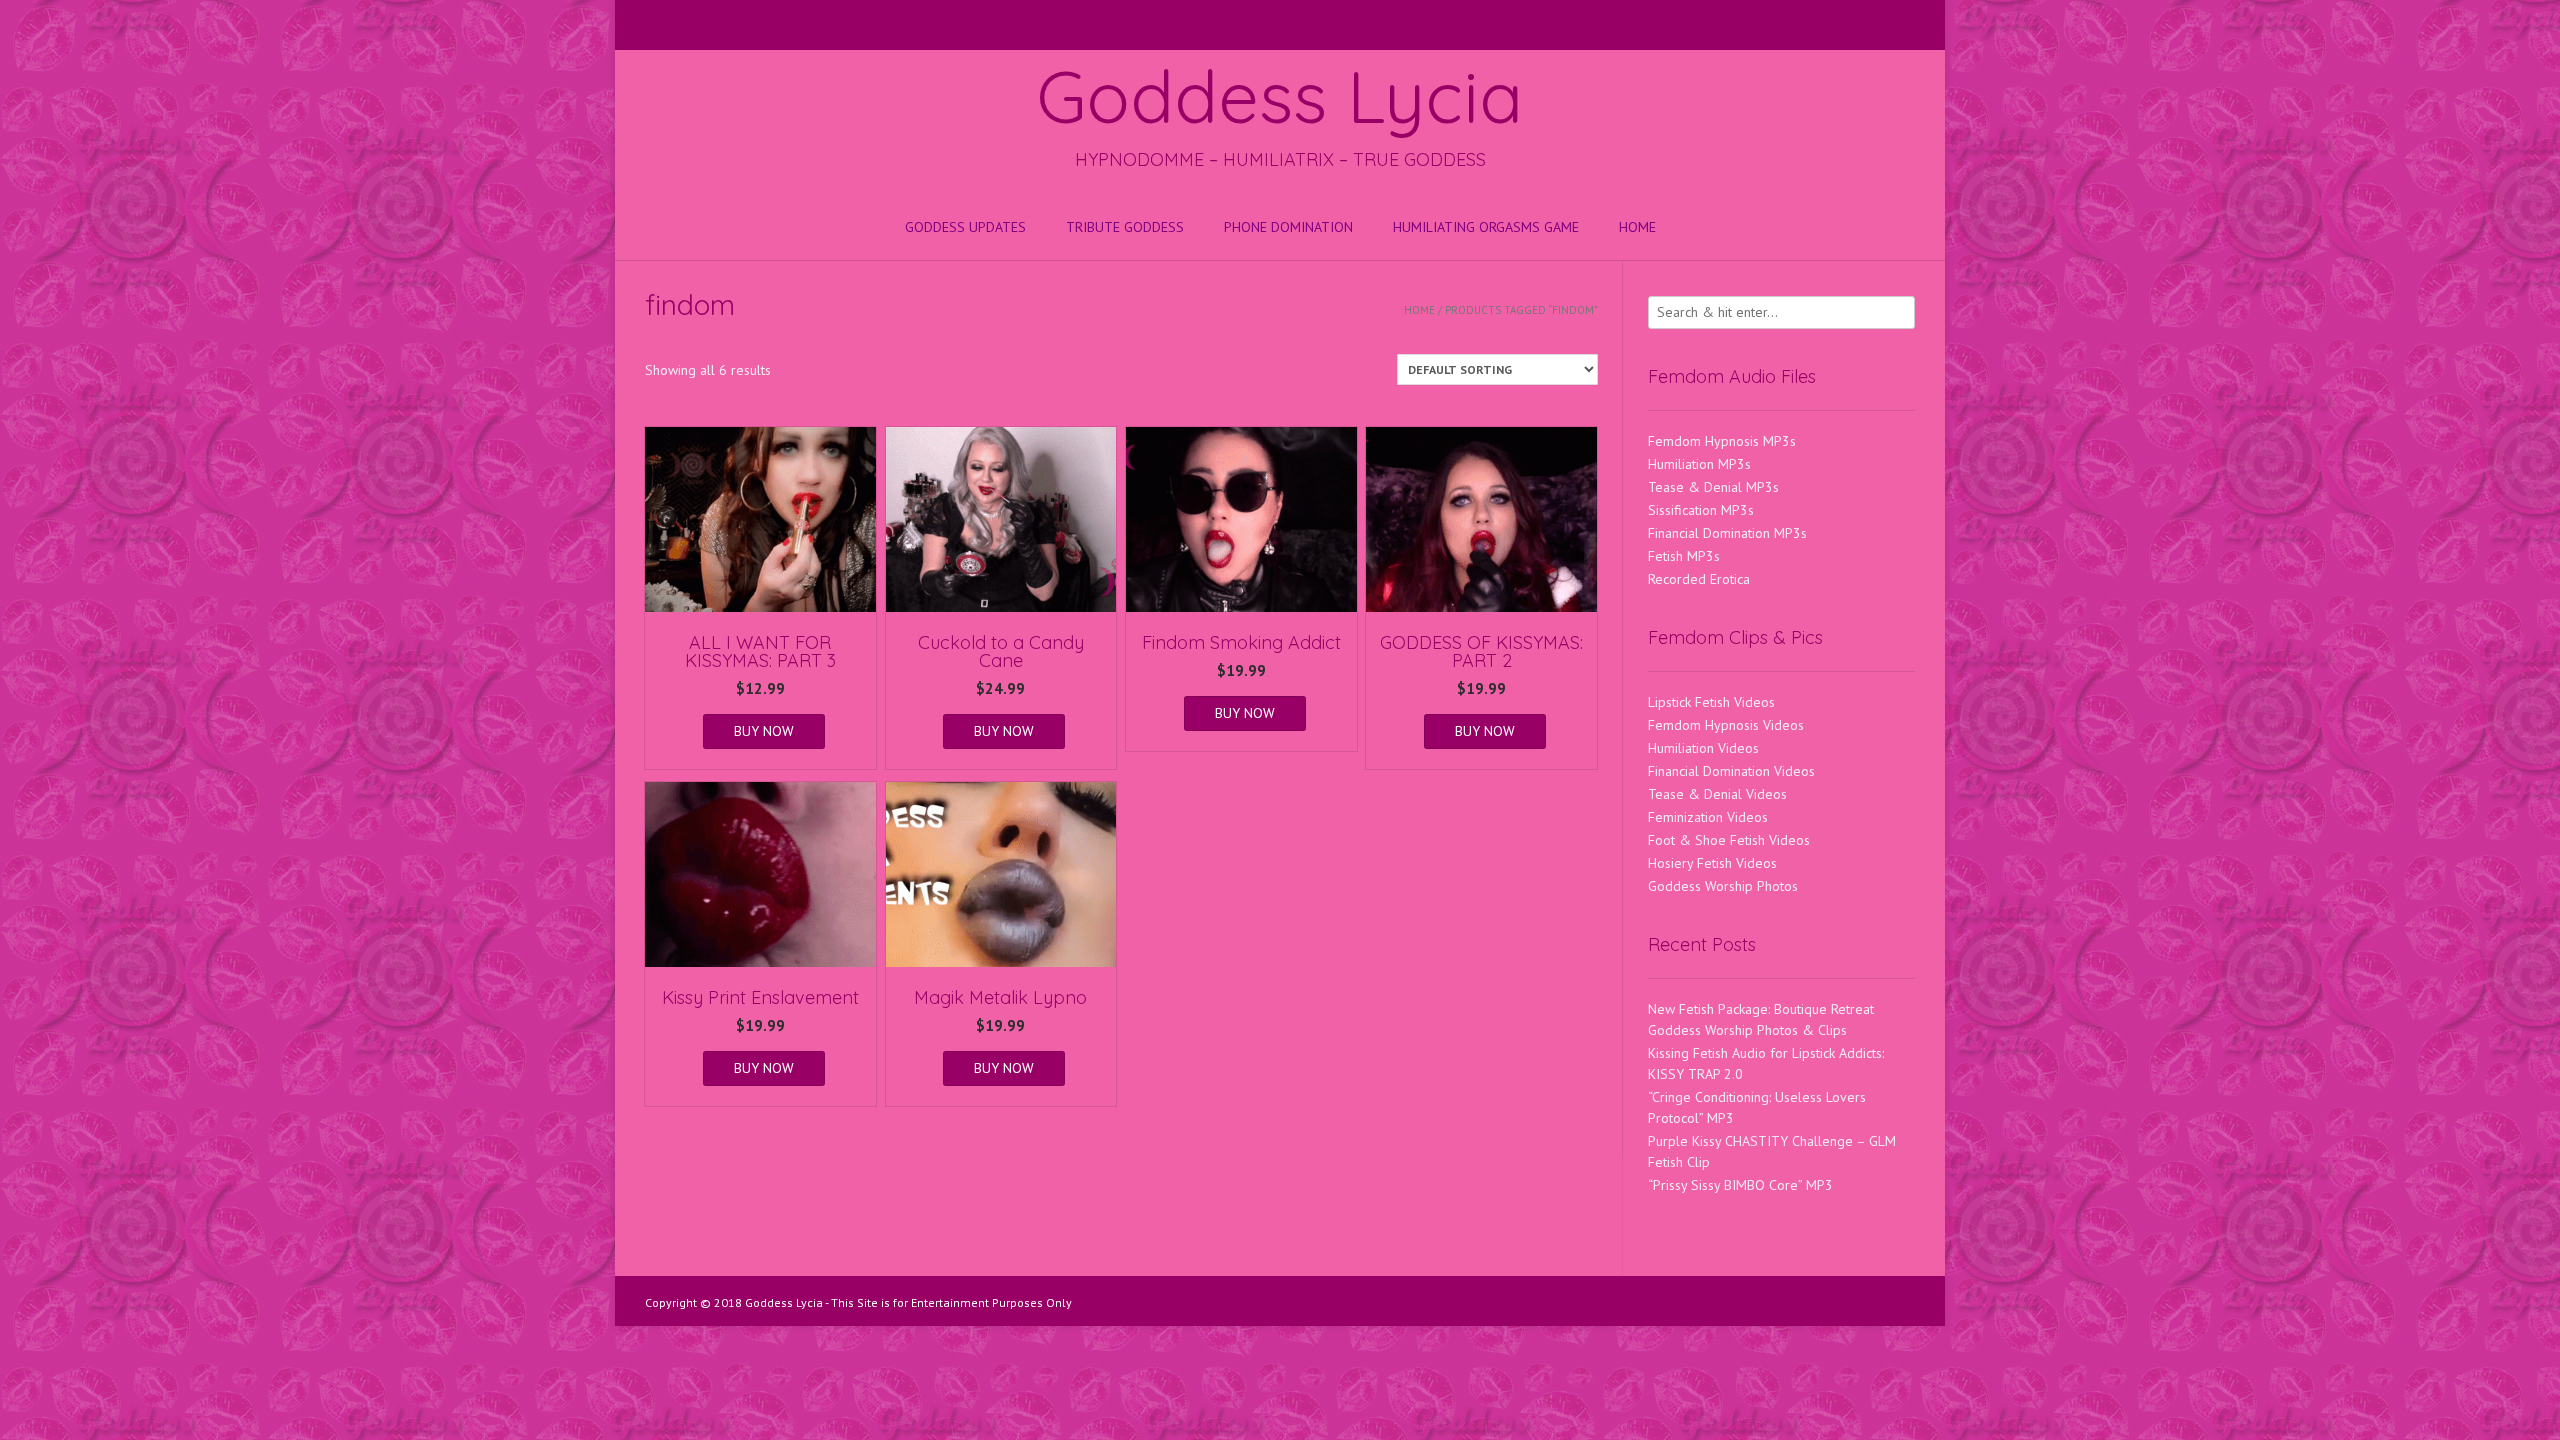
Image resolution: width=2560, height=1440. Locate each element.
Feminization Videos (1708, 817)
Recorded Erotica (1699, 579)
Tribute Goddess (1125, 227)
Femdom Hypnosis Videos (1726, 725)
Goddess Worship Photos (1723, 886)
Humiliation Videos (1703, 748)
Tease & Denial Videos (1717, 794)
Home (1637, 227)
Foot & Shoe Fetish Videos (1729, 840)
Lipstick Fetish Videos (1711, 702)
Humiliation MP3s (1699, 464)
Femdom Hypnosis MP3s (1722, 441)
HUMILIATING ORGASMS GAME (1486, 227)
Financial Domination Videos (1731, 771)
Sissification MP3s (1701, 510)
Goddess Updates (965, 227)
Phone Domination (1288, 227)
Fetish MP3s (1684, 556)
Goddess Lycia (1280, 96)
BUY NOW (764, 731)
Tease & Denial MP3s (1713, 487)
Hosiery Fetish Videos (1712, 863)
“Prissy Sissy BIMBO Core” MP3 (1740, 1185)
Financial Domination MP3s (1727, 533)
